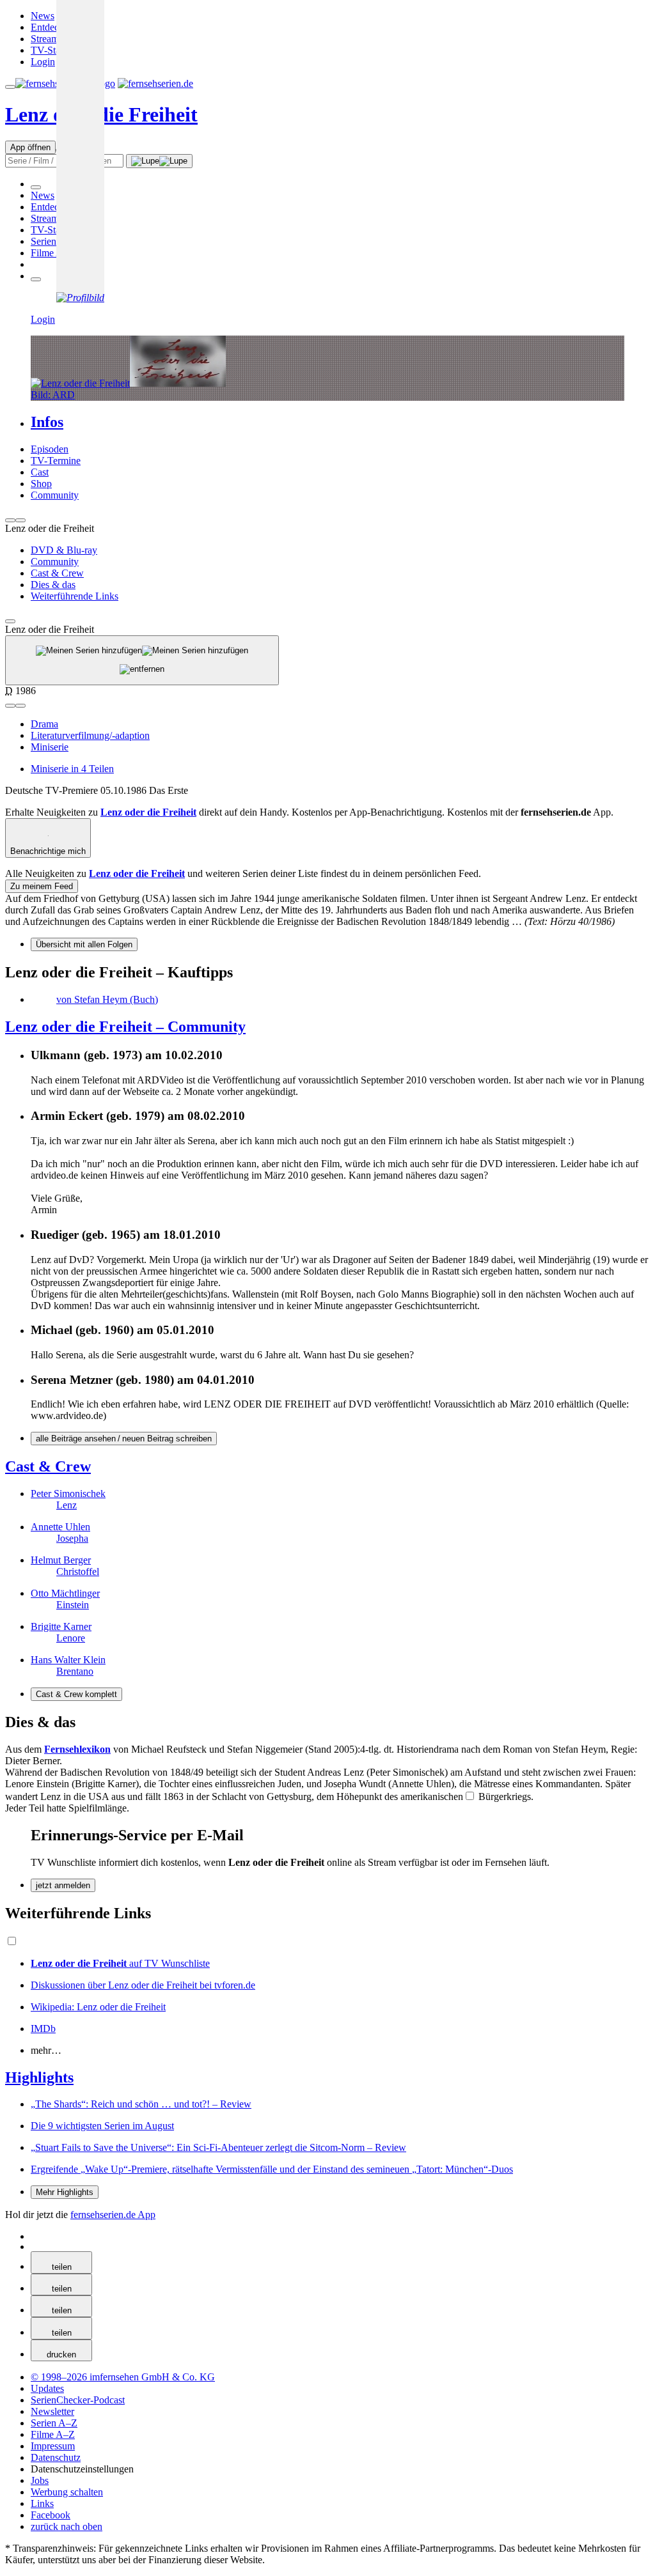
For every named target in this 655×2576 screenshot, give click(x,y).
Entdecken (52, 27)
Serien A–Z (54, 241)
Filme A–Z (53, 253)
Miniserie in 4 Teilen (72, 769)
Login (43, 62)
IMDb (43, 2029)
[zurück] (10, 520)
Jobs (40, 2480)
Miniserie (50, 747)
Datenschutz (56, 2457)
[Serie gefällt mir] (10, 706)
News (43, 16)
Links (42, 2503)
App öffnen (30, 147)
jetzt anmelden (63, 1885)
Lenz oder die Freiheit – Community (125, 1027)
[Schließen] (10, 621)
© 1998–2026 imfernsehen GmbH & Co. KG (123, 2377)
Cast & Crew (48, 1466)
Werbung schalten (67, 2492)
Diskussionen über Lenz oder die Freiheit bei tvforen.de (143, 1985)
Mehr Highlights (65, 2192)
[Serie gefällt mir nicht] (20, 706)
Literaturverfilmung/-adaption (90, 735)
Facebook (51, 2515)
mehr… (46, 2050)
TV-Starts (50, 50)
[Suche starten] (159, 161)
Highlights (39, 2077)
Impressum (53, 2446)
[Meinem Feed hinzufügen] (142, 660)
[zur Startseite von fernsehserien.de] (155, 83)
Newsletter (52, 2411)
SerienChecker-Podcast (78, 2400)
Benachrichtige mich (48, 851)
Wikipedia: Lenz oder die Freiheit (98, 2007)
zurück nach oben (67, 2526)
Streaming (51, 39)
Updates (47, 2388)
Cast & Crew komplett (76, 1694)
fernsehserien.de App (113, 2215)
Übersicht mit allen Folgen (84, 944)
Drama (44, 724)
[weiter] (20, 520)
